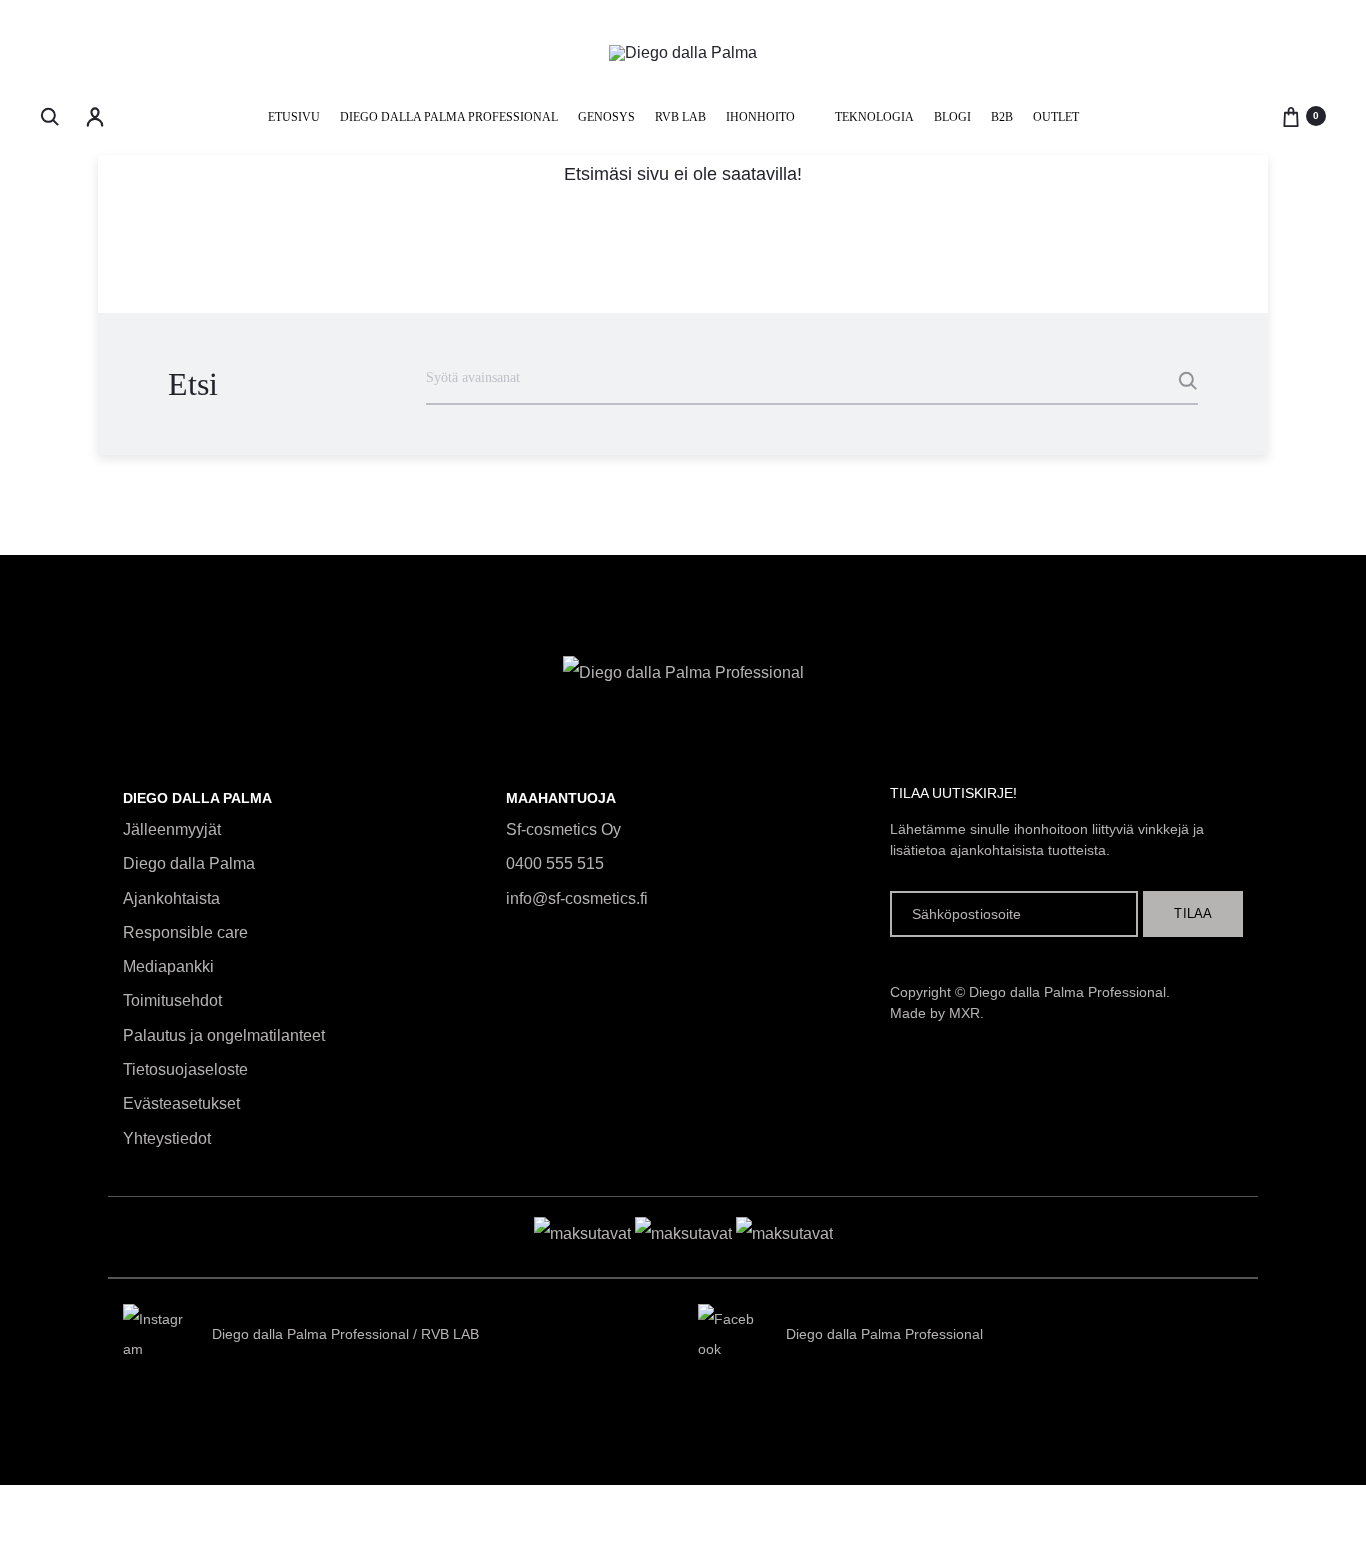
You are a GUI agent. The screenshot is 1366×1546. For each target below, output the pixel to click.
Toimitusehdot (172, 1000)
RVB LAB (680, 117)
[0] (1291, 115)
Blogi (952, 117)
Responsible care (185, 932)
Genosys (606, 117)
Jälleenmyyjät (172, 829)
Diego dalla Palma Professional (449, 117)
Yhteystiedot (167, 1138)
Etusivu (294, 117)
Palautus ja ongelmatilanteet (224, 1035)
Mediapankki (168, 966)
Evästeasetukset (181, 1103)
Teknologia (874, 117)
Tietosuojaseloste (185, 1069)
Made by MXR (935, 1013)
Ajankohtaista (171, 898)
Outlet (1056, 117)
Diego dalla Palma (189, 863)
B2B (1002, 117)
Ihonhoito (760, 117)
